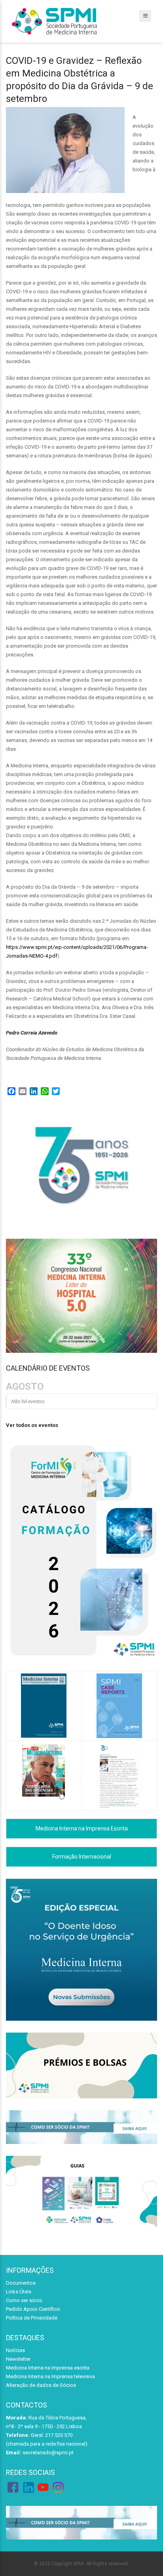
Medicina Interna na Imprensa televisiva (50, 2376)
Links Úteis (19, 2292)
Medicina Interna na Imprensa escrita (48, 2368)
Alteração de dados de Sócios (41, 2385)
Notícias (15, 2350)
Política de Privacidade (32, 2318)
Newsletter (18, 2359)
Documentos (21, 2283)
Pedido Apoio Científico (33, 2309)
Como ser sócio (24, 2300)
